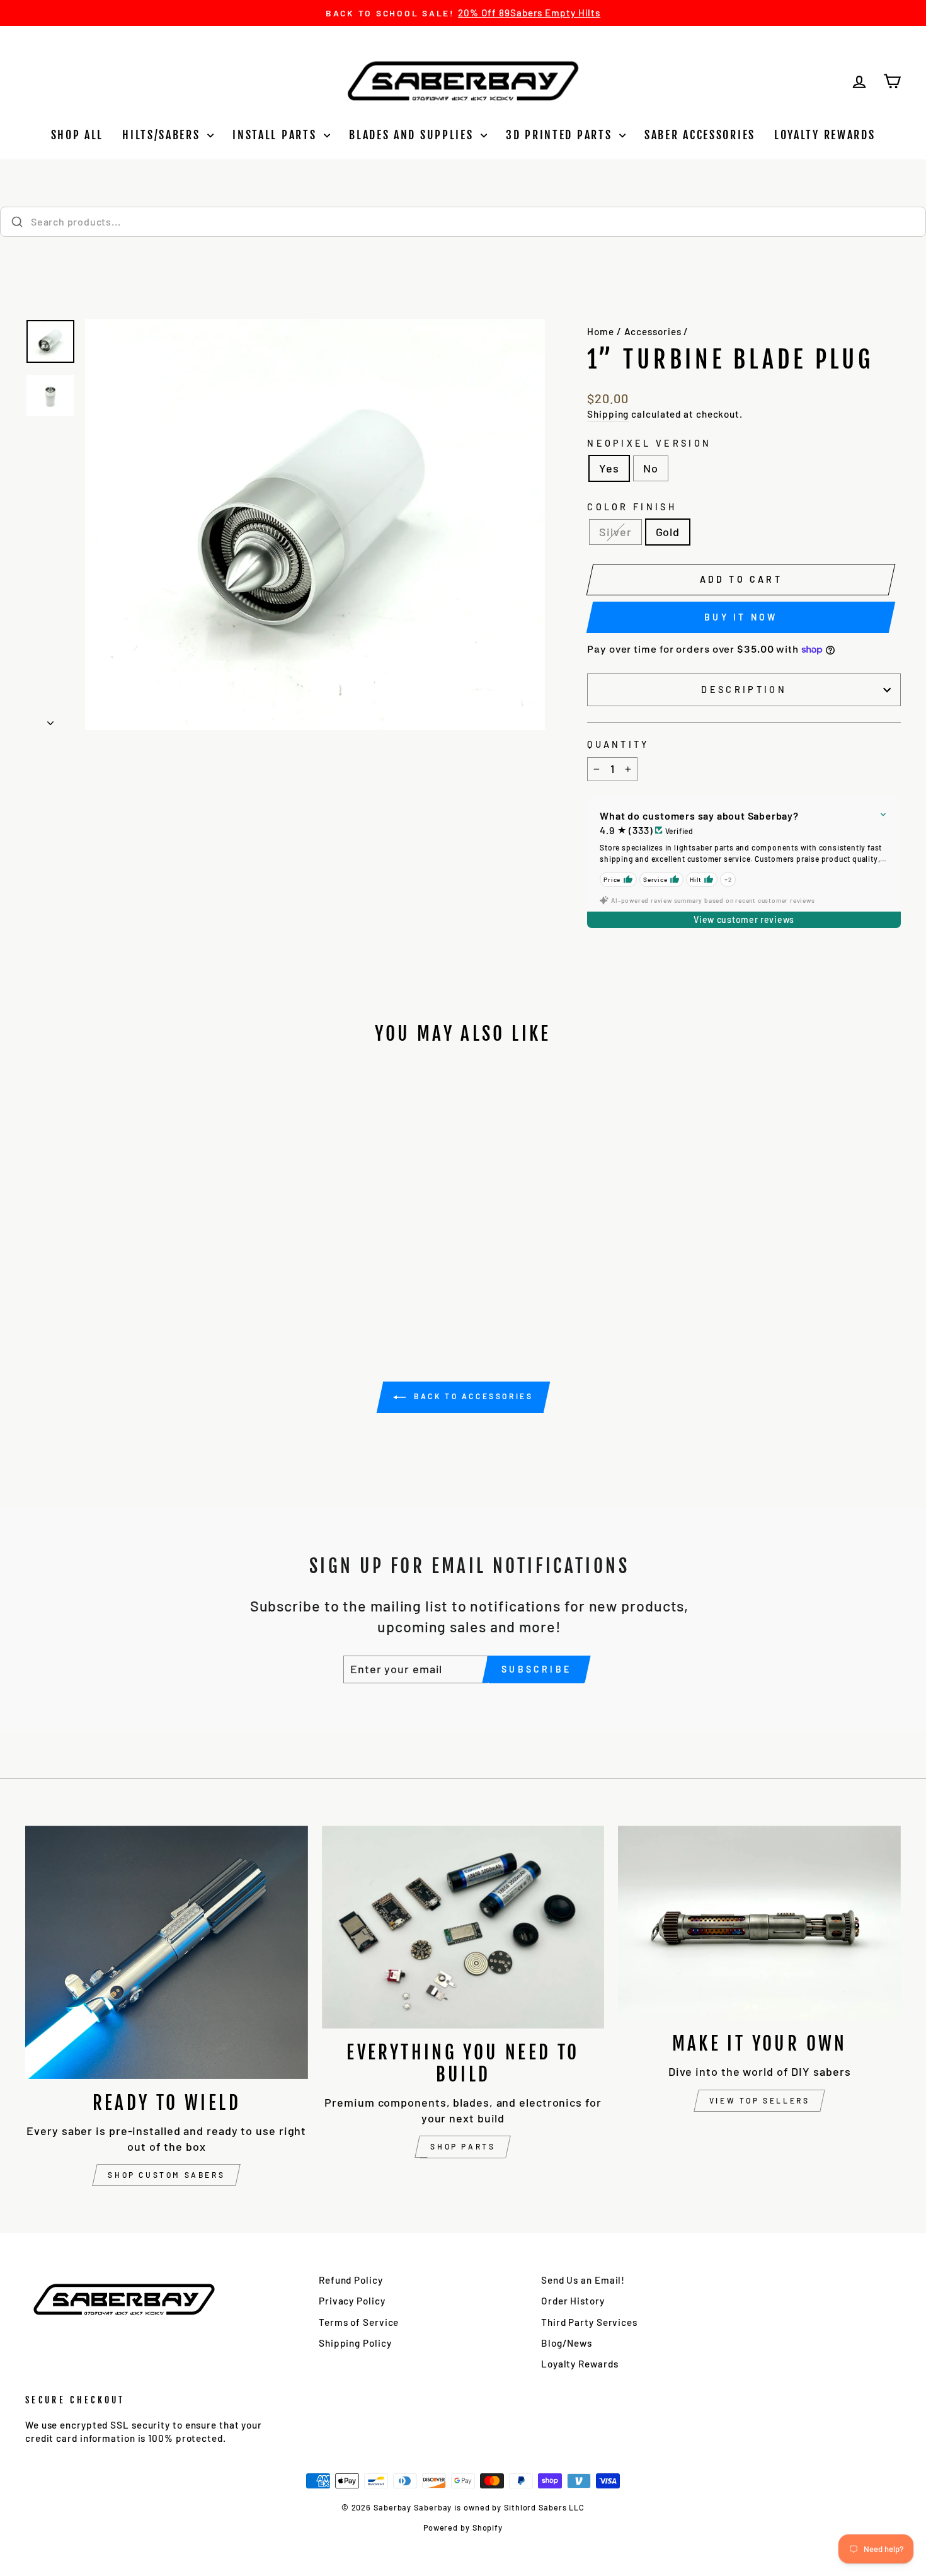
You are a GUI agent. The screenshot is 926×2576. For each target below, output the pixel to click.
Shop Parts (463, 2146)
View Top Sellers (760, 2100)
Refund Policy (351, 2280)
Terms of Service (359, 2322)
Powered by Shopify (463, 2527)
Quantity (618, 744)
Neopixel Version (649, 443)
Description (744, 690)
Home (601, 331)
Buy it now (741, 617)
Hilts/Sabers (163, 135)
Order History (573, 2301)
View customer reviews (744, 919)
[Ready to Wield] (167, 1952)
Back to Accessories (472, 1396)
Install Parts (277, 135)
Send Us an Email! (583, 2280)
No (651, 468)
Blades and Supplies (413, 135)
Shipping (608, 414)
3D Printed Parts (561, 135)
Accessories (653, 331)
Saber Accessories (700, 135)
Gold (668, 532)
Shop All (77, 135)
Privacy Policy (352, 2301)
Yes (609, 468)
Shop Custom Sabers (166, 2175)
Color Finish (632, 507)
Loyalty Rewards (825, 135)
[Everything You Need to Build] (463, 1927)
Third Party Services (589, 2322)
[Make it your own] (759, 1923)
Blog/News (567, 2343)
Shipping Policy (355, 2343)
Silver (615, 532)
